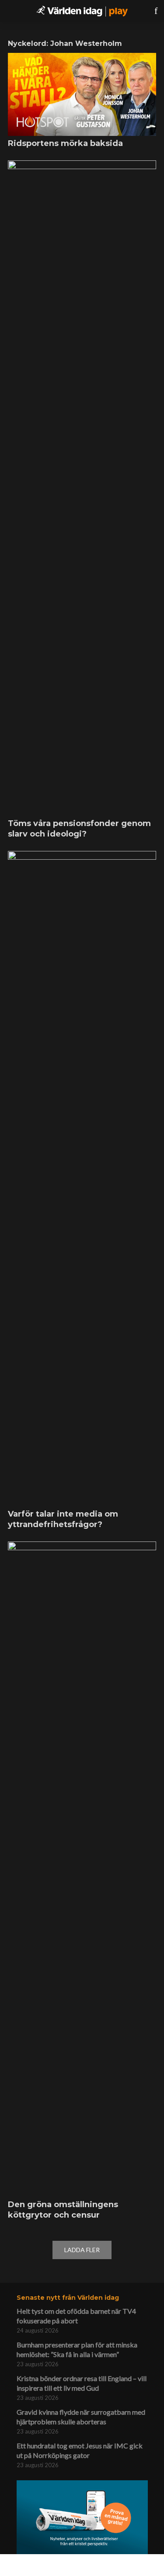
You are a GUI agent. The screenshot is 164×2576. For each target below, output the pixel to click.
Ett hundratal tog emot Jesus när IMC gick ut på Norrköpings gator (80, 2450)
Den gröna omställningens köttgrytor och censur (63, 2210)
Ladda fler (82, 2250)
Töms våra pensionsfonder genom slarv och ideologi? (79, 829)
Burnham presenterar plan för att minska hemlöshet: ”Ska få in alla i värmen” (77, 2349)
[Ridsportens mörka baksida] (82, 94)
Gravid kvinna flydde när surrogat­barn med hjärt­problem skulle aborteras (81, 2417)
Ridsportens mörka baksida (65, 143)
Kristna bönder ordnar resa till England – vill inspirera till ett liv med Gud (82, 2383)
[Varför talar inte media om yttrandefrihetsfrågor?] (82, 1179)
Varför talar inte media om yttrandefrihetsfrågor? (63, 1519)
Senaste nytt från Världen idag (68, 2298)
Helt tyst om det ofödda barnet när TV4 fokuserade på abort (76, 2316)
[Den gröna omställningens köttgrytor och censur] (82, 1869)
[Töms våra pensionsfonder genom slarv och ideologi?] (82, 488)
